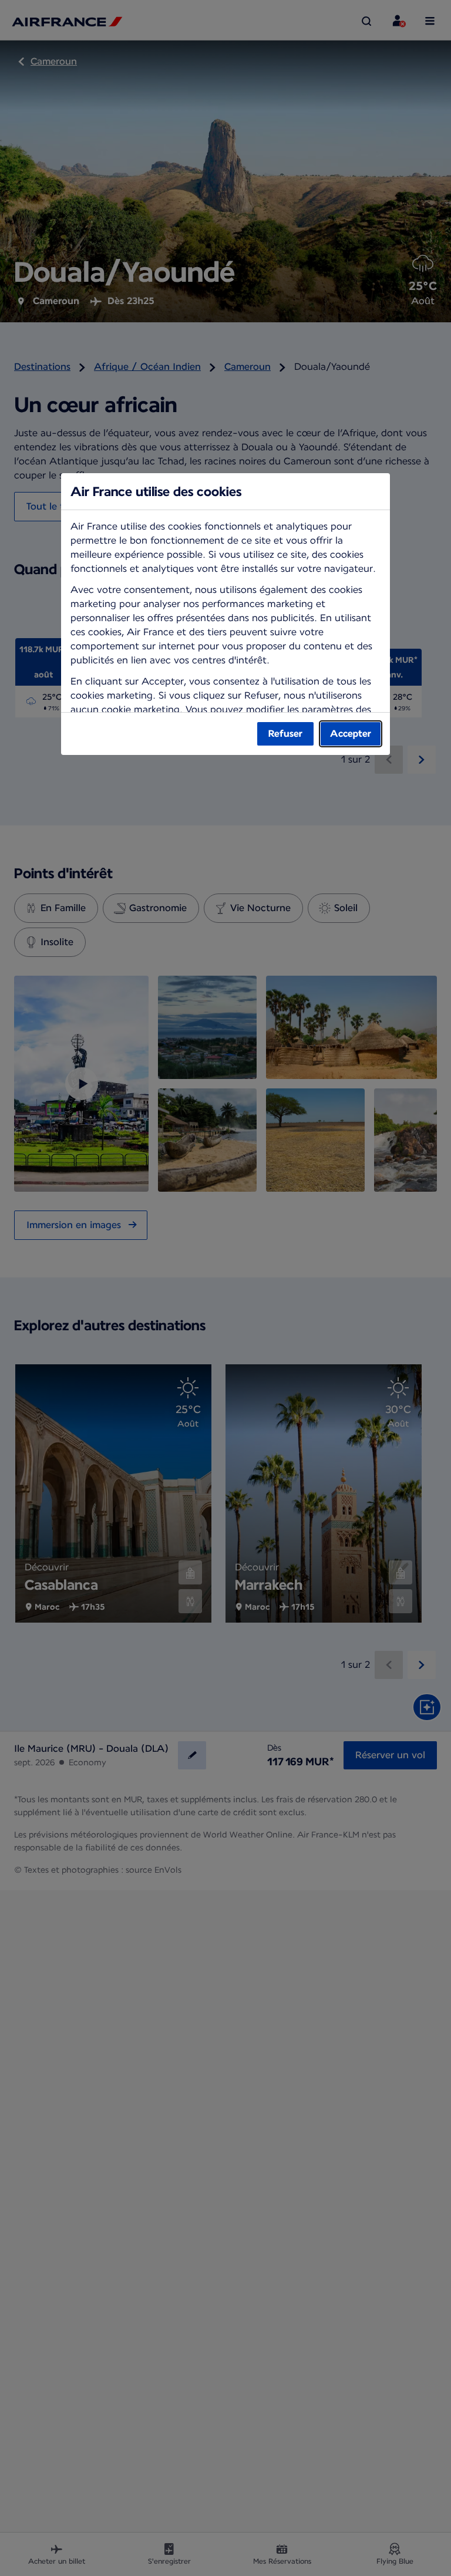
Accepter (351, 734)
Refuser (285, 734)
